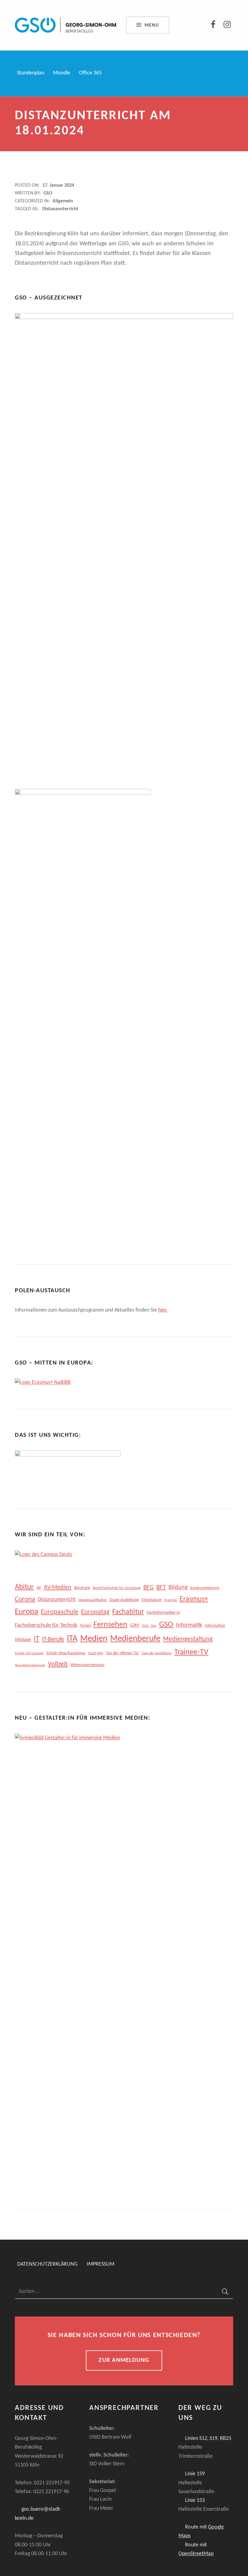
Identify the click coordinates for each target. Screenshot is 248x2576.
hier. (163, 1310)
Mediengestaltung (188, 1639)
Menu (152, 25)
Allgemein (63, 201)
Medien (94, 1639)
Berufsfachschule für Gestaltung (117, 1588)
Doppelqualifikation (93, 1600)
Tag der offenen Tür (122, 1653)
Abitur (24, 1587)
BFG (148, 1587)
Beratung (82, 1588)
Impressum (101, 2265)
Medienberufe (135, 1639)
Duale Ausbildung (124, 1600)
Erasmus (171, 1600)
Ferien (85, 1626)
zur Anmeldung (124, 2360)
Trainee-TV (191, 1652)
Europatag (95, 1612)
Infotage (23, 1640)
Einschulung (152, 1600)
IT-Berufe (53, 1639)
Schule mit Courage (29, 1653)
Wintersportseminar (88, 1665)
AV (39, 1588)
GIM (135, 1625)
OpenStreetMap (196, 2554)
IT (37, 1639)
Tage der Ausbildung (157, 1653)
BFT (161, 1587)
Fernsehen (110, 1625)
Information (215, 1626)
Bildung (178, 1587)
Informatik (189, 1625)
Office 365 (90, 73)
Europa (26, 1612)
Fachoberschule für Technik (46, 1625)
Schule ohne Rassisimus (66, 1653)
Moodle (62, 73)
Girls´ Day (149, 1626)
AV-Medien (58, 1587)
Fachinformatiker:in (163, 1613)
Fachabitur (128, 1612)
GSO (48, 193)
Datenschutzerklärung (47, 2265)
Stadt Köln (96, 1653)
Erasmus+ (194, 1599)
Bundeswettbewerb (205, 1588)
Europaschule (60, 1612)
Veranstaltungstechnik (30, 1665)
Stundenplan (31, 73)
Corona (25, 1599)
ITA (72, 1639)
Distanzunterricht (60, 209)
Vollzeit (58, 1664)
